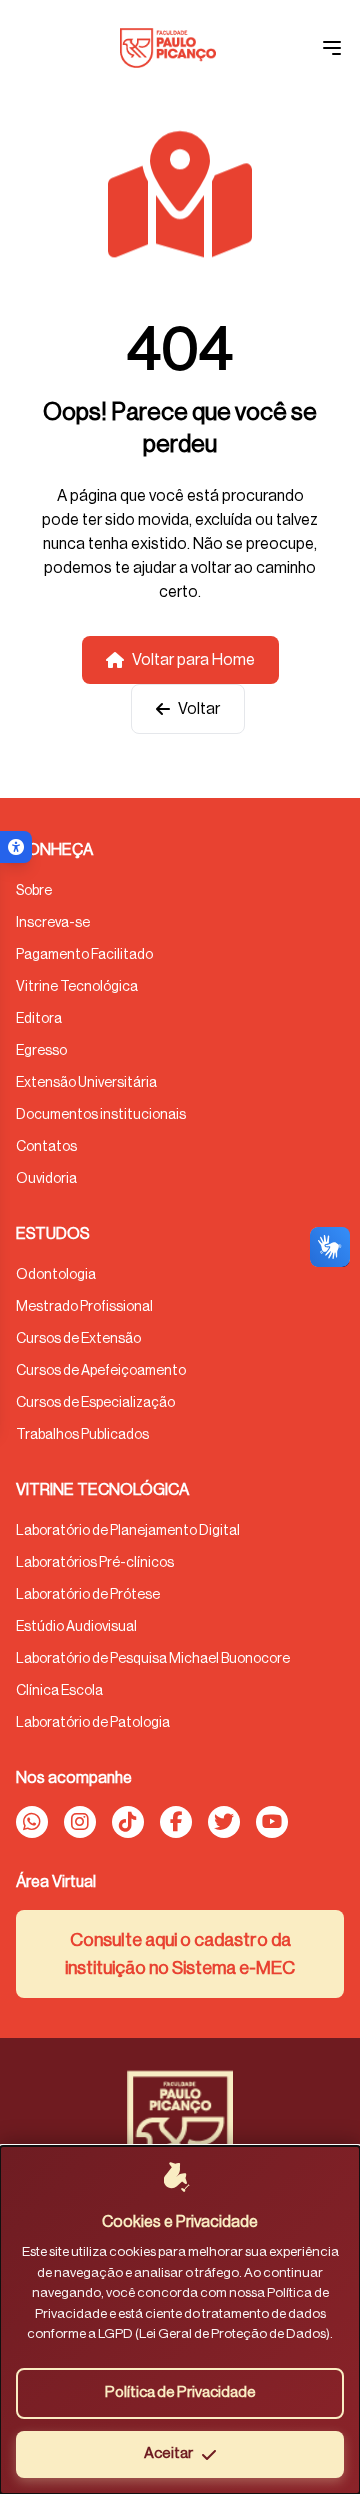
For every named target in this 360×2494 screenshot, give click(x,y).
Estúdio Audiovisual (76, 1627)
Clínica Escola (59, 1691)
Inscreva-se (53, 923)
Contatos (46, 1147)
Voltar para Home (193, 660)
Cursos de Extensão (78, 1339)
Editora (39, 1019)
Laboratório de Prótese (88, 1595)
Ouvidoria (46, 1179)
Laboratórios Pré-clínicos (95, 1563)
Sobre (34, 891)
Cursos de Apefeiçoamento (101, 1371)
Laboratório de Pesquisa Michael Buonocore (153, 1659)
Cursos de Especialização (95, 1403)
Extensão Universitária (86, 1083)
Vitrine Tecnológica (77, 987)
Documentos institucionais (101, 1115)
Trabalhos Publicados (82, 1435)
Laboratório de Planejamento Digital (128, 1531)
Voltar (199, 709)
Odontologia (56, 1275)
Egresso (41, 1051)
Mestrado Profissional (84, 1307)
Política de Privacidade (180, 2392)
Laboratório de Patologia (93, 1723)
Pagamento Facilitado (84, 955)
